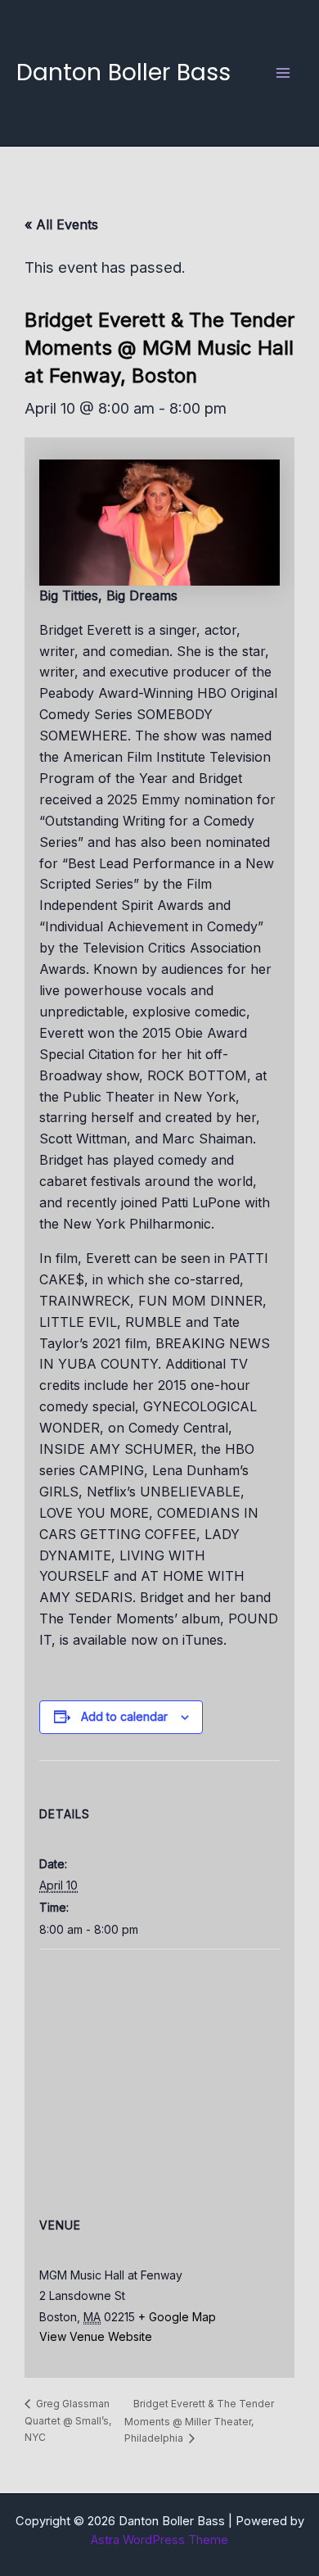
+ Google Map (177, 2317)
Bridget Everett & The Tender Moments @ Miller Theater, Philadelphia (199, 2421)
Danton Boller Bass (124, 72)
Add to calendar (124, 1716)
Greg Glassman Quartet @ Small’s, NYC (68, 2420)
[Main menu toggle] (283, 72)
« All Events (61, 224)
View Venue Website (96, 2336)
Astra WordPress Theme (159, 2540)
